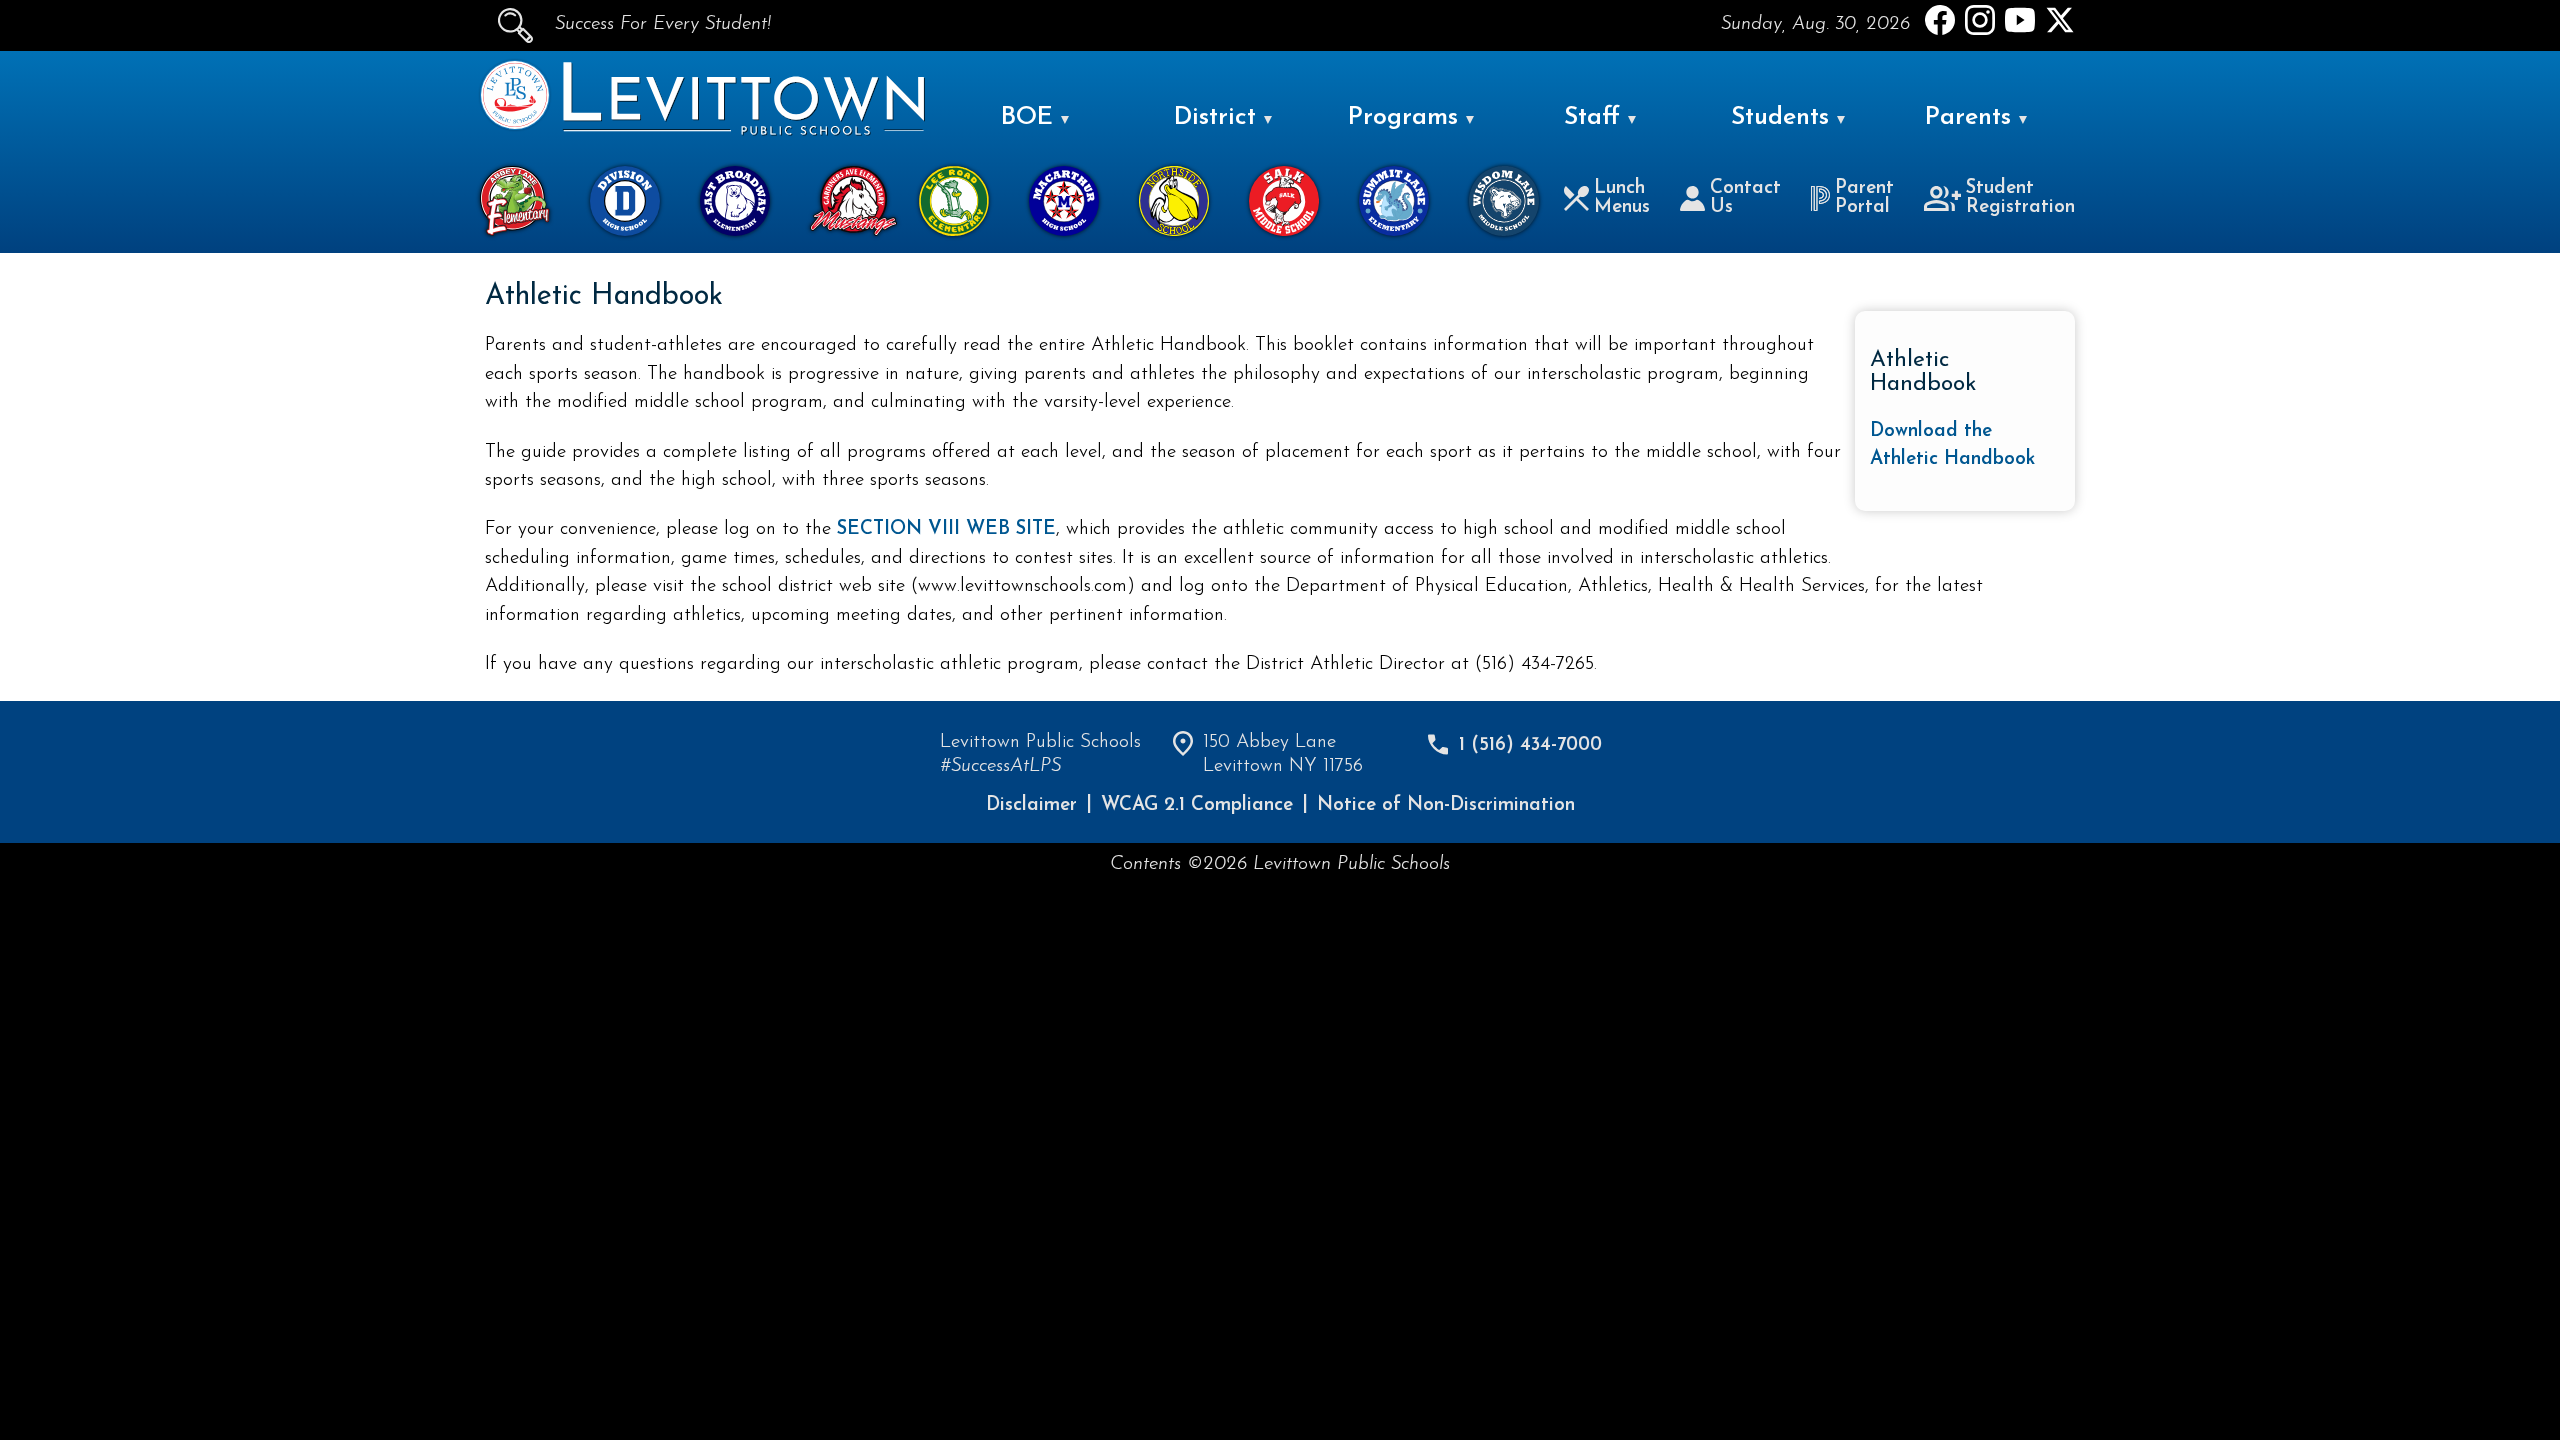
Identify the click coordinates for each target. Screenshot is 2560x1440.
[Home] (515, 125)
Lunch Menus (1622, 198)
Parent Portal (1864, 198)
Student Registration (2020, 198)
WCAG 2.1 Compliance (1197, 805)
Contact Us (1745, 198)
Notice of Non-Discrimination (1446, 805)
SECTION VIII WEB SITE (946, 529)
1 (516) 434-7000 (1530, 745)
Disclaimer (1031, 805)
